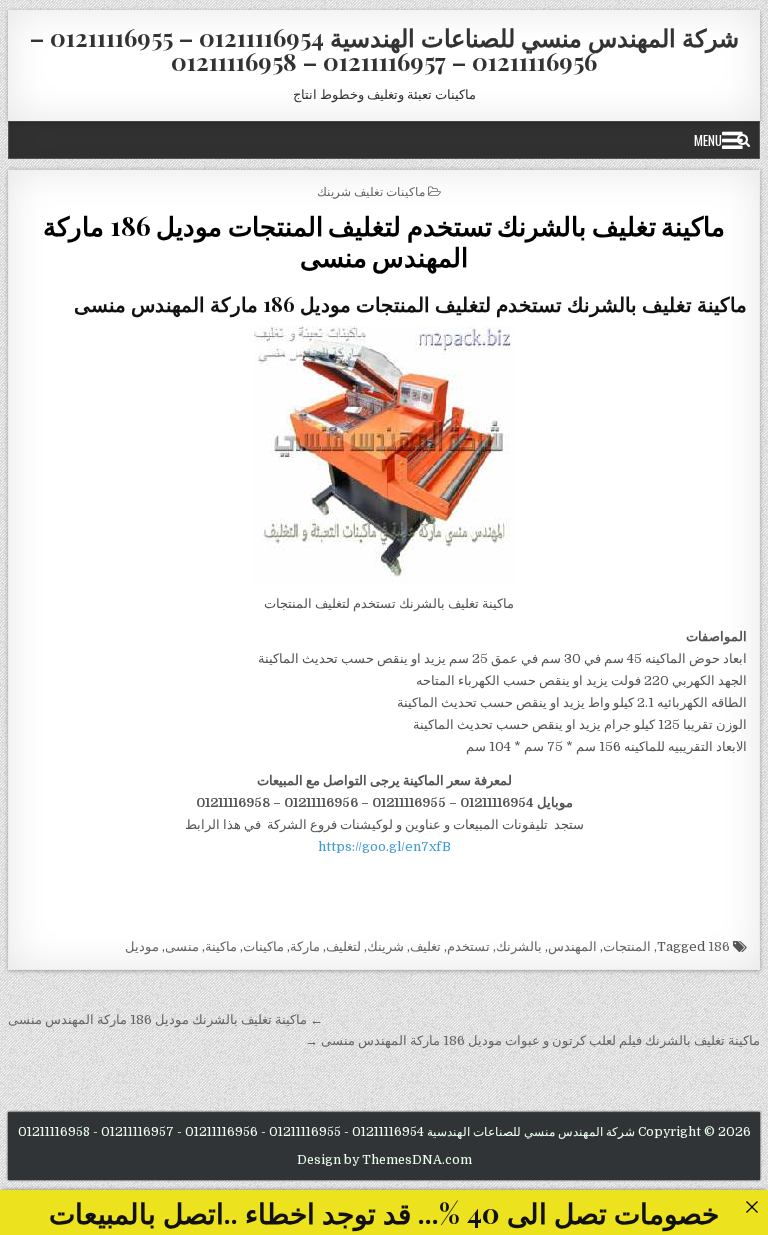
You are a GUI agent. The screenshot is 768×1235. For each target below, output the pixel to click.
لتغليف (343, 946)
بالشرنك (519, 946)
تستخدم (468, 946)
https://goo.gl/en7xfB (384, 846)
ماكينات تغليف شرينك (371, 190)
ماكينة (221, 946)
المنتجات (627, 946)
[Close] (751, 1206)
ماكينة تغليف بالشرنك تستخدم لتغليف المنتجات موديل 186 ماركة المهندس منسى (384, 241)
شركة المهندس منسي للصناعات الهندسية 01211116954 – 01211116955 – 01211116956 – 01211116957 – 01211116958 (384, 49)
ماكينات (263, 946)
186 (719, 946)
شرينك (385, 946)
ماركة (305, 946)
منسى (182, 946)
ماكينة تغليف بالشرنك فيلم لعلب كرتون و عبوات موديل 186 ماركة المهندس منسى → (532, 1040)
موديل (142, 946)
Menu (708, 140)
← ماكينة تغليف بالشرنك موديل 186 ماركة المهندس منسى (165, 1019)
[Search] (743, 140)
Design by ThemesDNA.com (384, 1160)
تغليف (425, 946)
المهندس (572, 946)
